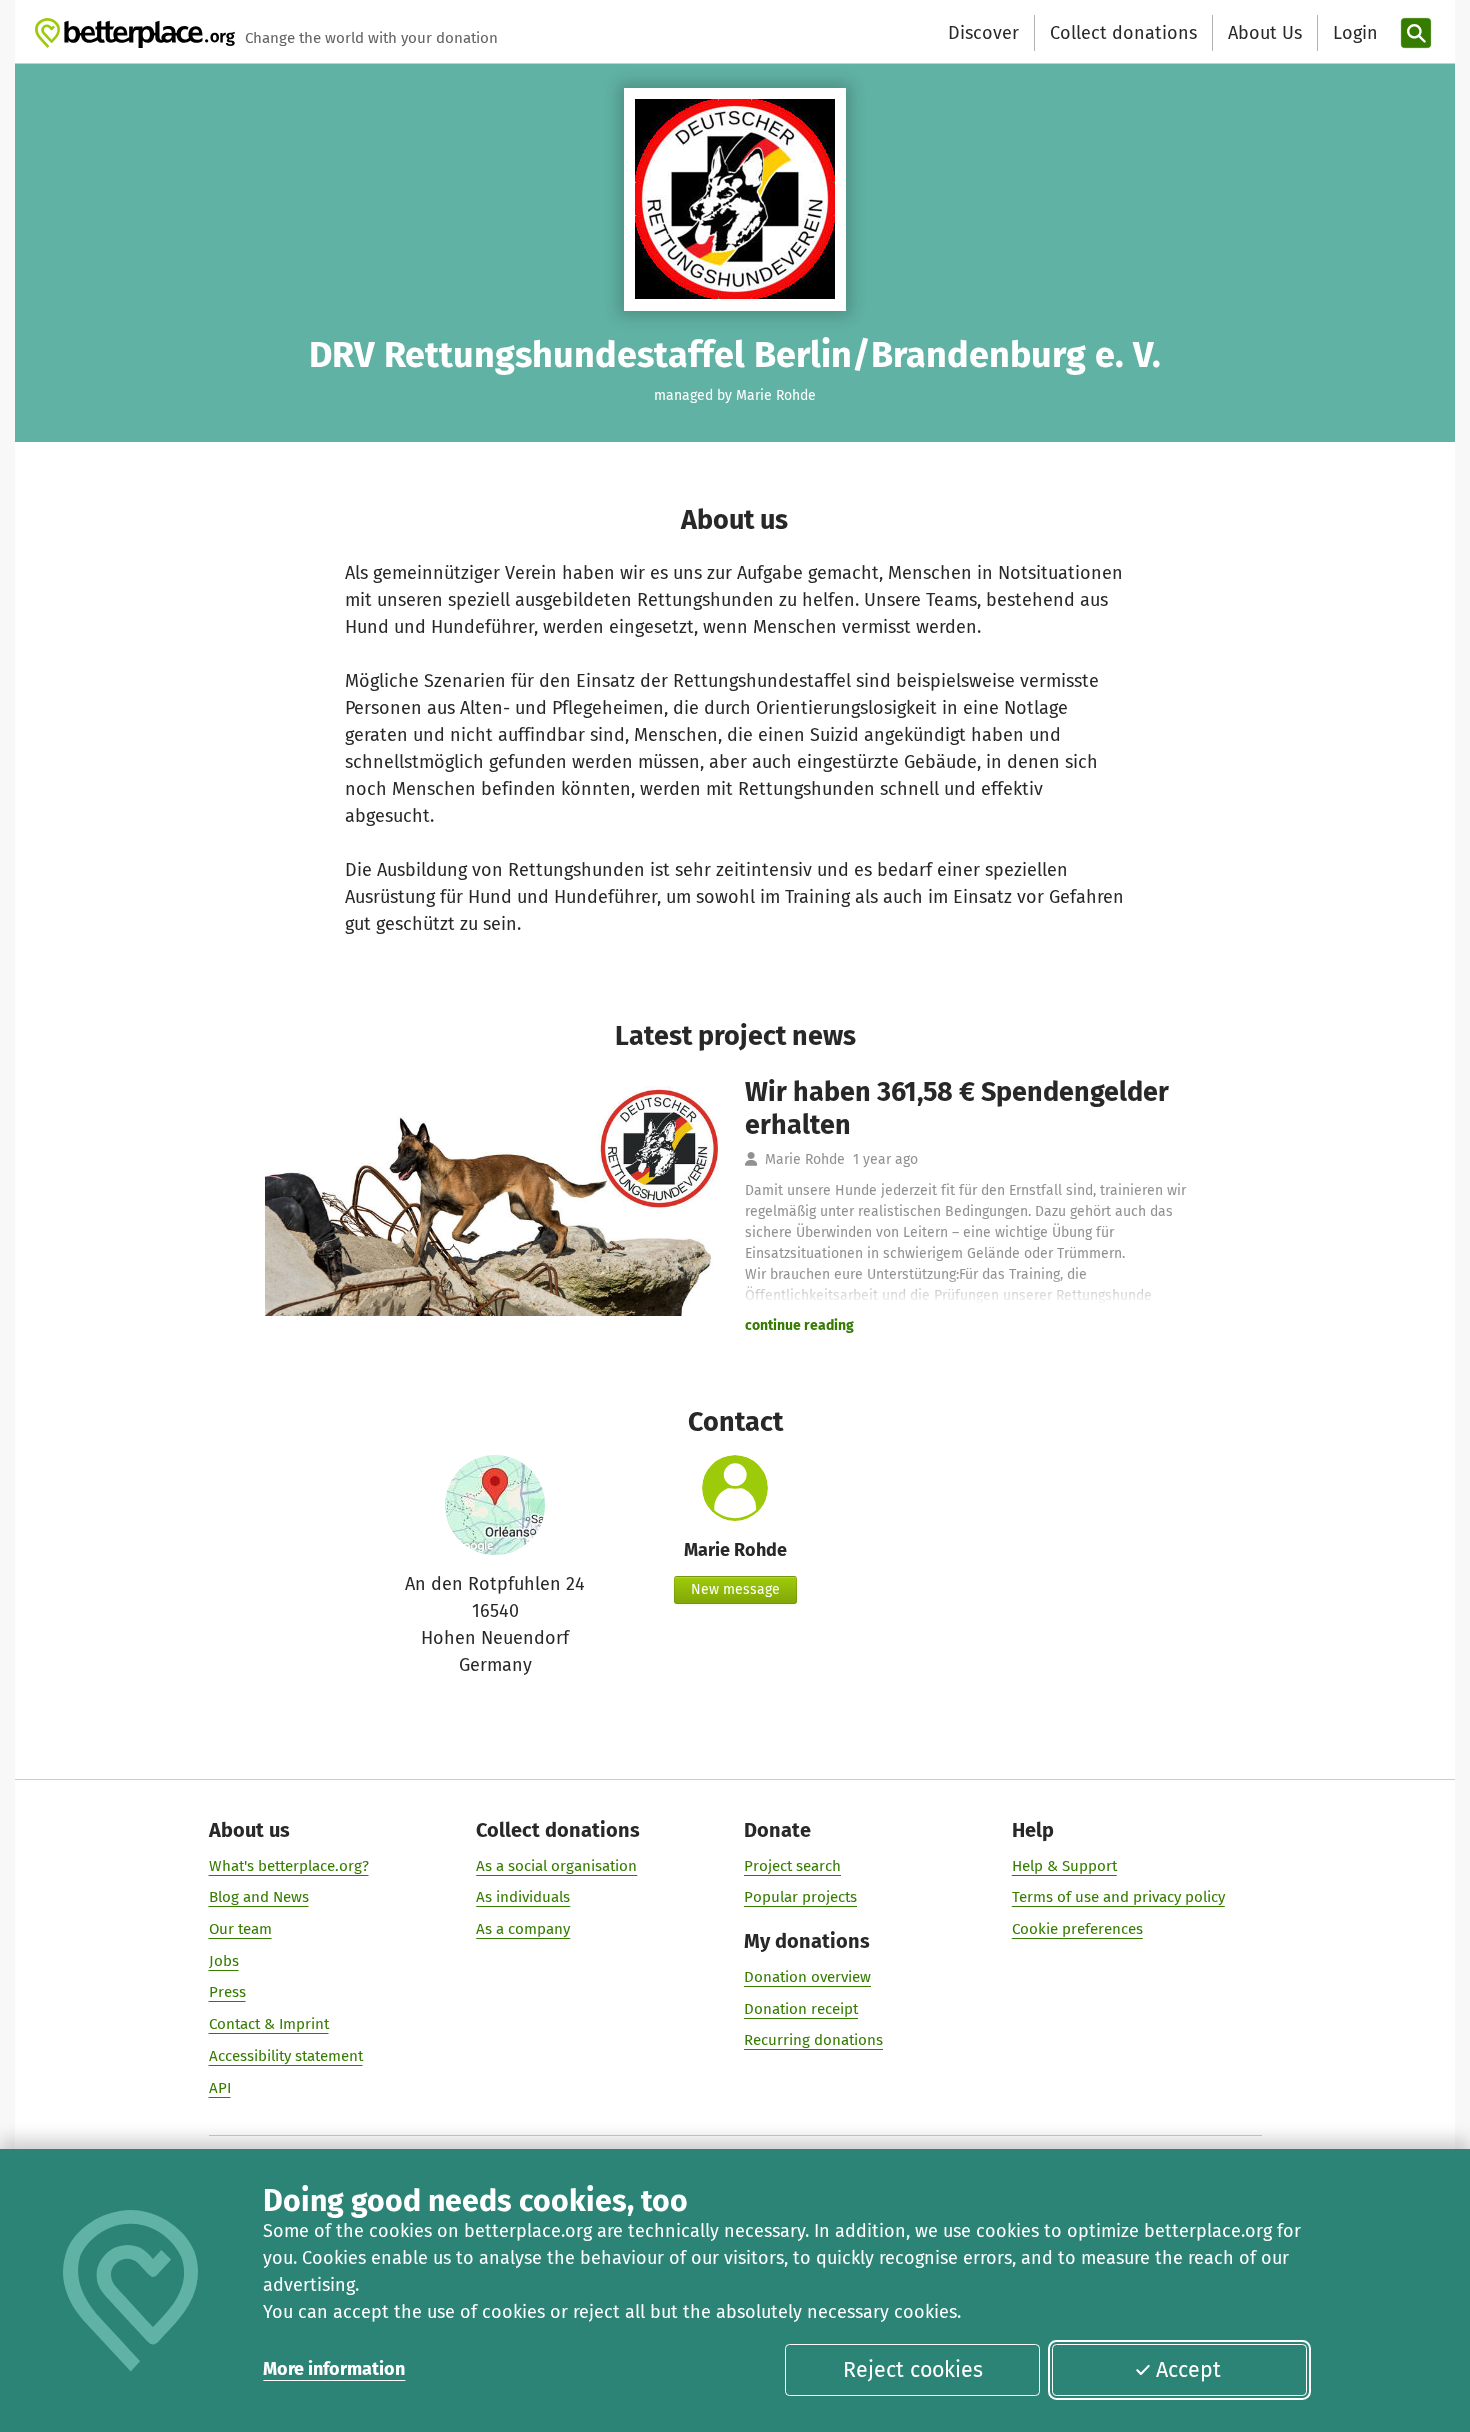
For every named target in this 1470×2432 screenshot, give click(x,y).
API (220, 2088)
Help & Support (1064, 1866)
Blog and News (259, 1897)
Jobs (224, 1961)
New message (735, 1589)
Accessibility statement (286, 2056)
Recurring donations (813, 2040)
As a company (523, 1929)
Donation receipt (801, 2009)
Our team (240, 1929)
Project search (792, 1866)
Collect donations (1123, 33)
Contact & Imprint (269, 2024)
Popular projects (800, 1897)
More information (334, 2369)
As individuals (523, 1897)
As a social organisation (556, 1866)
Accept (1188, 2370)
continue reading (799, 1325)
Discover (983, 33)
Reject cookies (913, 2370)
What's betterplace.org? (289, 1866)
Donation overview (807, 1977)
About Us (1265, 33)
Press (227, 1992)
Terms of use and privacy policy (1118, 1897)
